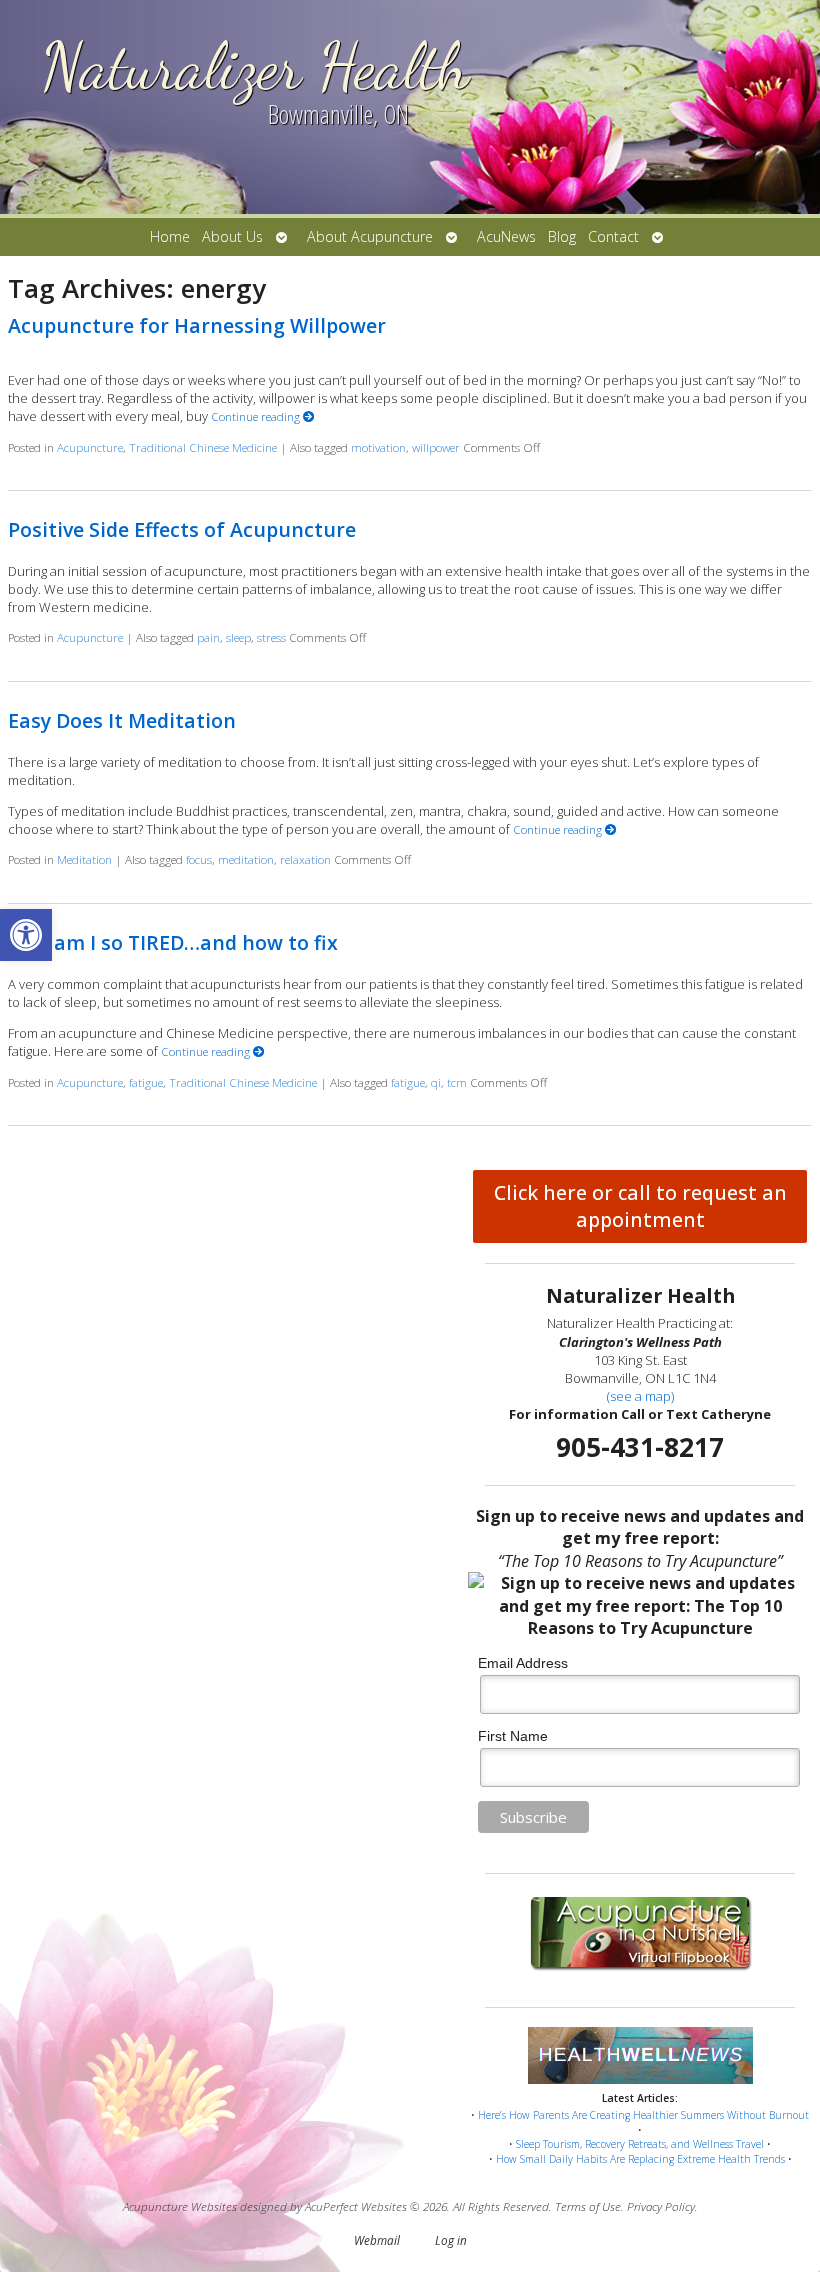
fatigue (146, 1082)
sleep (238, 637)
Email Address (523, 1663)
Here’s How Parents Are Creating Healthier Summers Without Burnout (643, 2115)
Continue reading (257, 416)
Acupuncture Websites (180, 2206)
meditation (246, 859)
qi (436, 1082)
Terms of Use (588, 2206)
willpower (436, 447)
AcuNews (506, 236)
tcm (457, 1082)
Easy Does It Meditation (122, 720)
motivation (378, 447)
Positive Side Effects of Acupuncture (182, 529)
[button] (26, 935)
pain (208, 637)
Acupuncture (90, 447)
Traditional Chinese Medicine (203, 447)
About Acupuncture (370, 236)
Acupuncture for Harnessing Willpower (197, 325)
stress (271, 637)
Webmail (377, 2240)
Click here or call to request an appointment (640, 1206)
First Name (513, 1736)
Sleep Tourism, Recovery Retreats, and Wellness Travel (640, 2144)
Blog (562, 236)
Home (170, 236)
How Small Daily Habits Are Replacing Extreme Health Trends (640, 2159)
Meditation (84, 859)
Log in (451, 2240)
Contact (613, 236)
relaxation (305, 859)
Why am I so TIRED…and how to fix (173, 942)
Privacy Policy (661, 2206)
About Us (232, 236)
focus (199, 859)
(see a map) (640, 1396)
